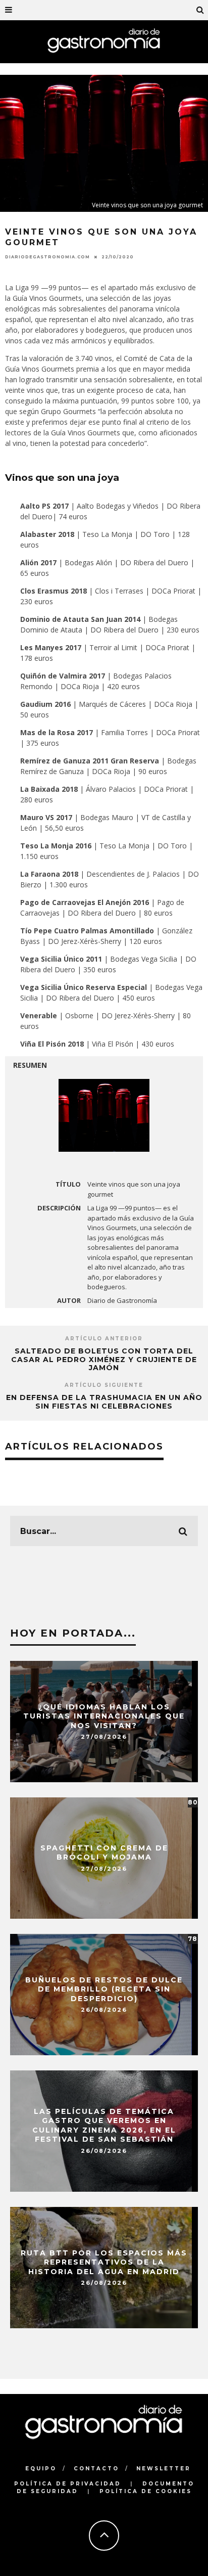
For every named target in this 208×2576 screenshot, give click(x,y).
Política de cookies (146, 2491)
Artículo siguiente (104, 1385)
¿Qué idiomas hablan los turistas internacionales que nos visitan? (104, 1716)
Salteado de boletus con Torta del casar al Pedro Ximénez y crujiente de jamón (104, 1360)
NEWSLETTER (164, 2469)
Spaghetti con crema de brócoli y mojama (104, 1852)
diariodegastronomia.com (47, 257)
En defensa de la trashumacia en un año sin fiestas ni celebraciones (104, 1402)
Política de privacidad (68, 2484)
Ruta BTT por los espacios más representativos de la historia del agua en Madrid (104, 2262)
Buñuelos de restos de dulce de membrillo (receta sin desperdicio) (104, 1989)
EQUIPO (41, 2469)
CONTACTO (96, 2469)
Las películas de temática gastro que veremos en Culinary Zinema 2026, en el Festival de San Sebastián (104, 2126)
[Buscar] (200, 10)
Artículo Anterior (104, 1339)
